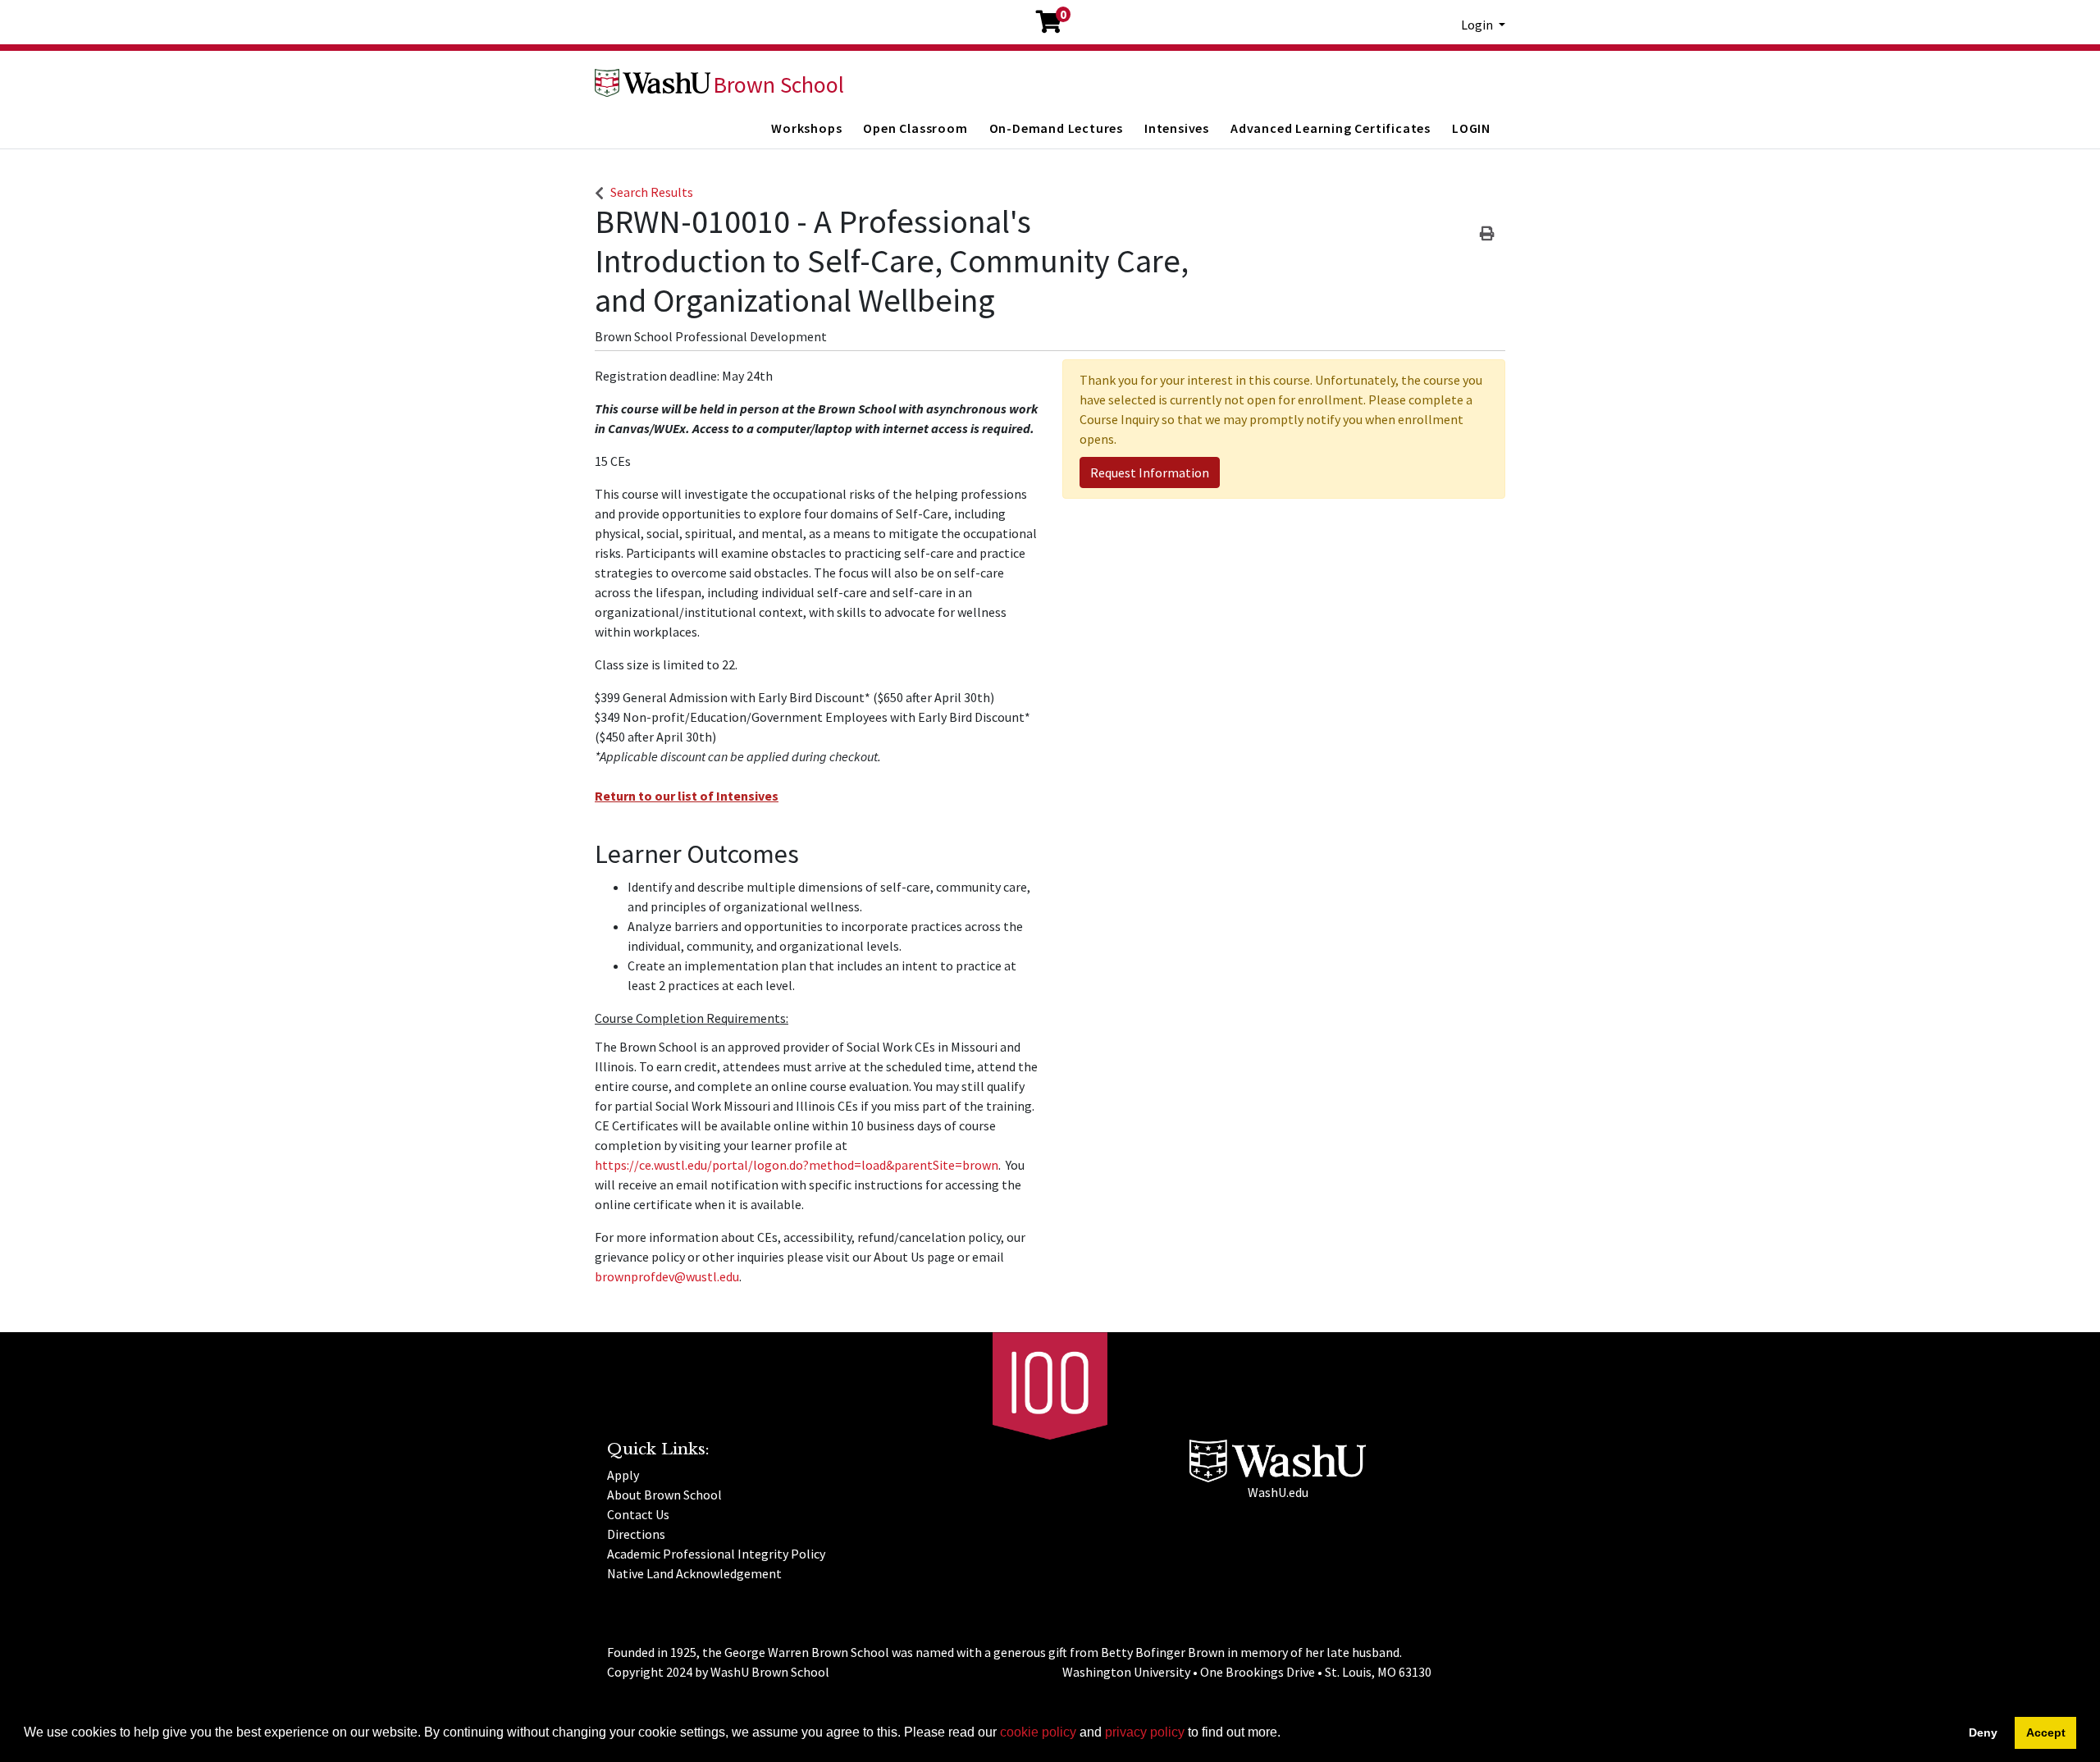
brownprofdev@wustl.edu (667, 1276)
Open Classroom (915, 128)
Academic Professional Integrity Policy (716, 1554)
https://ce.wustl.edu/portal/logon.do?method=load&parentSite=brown (797, 1165)
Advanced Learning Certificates (1331, 128)
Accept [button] (2046, 1732)
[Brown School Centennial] (1050, 1384)
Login (1478, 25)
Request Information (1150, 472)
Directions (636, 1534)
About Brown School (664, 1495)
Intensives (1177, 128)
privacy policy (1145, 1732)
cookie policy (1038, 1732)
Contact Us (638, 1514)
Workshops (806, 128)
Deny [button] (1983, 1732)
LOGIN (1471, 128)
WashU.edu (1278, 1492)
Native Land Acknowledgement (694, 1573)
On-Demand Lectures (1056, 128)
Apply (623, 1475)
